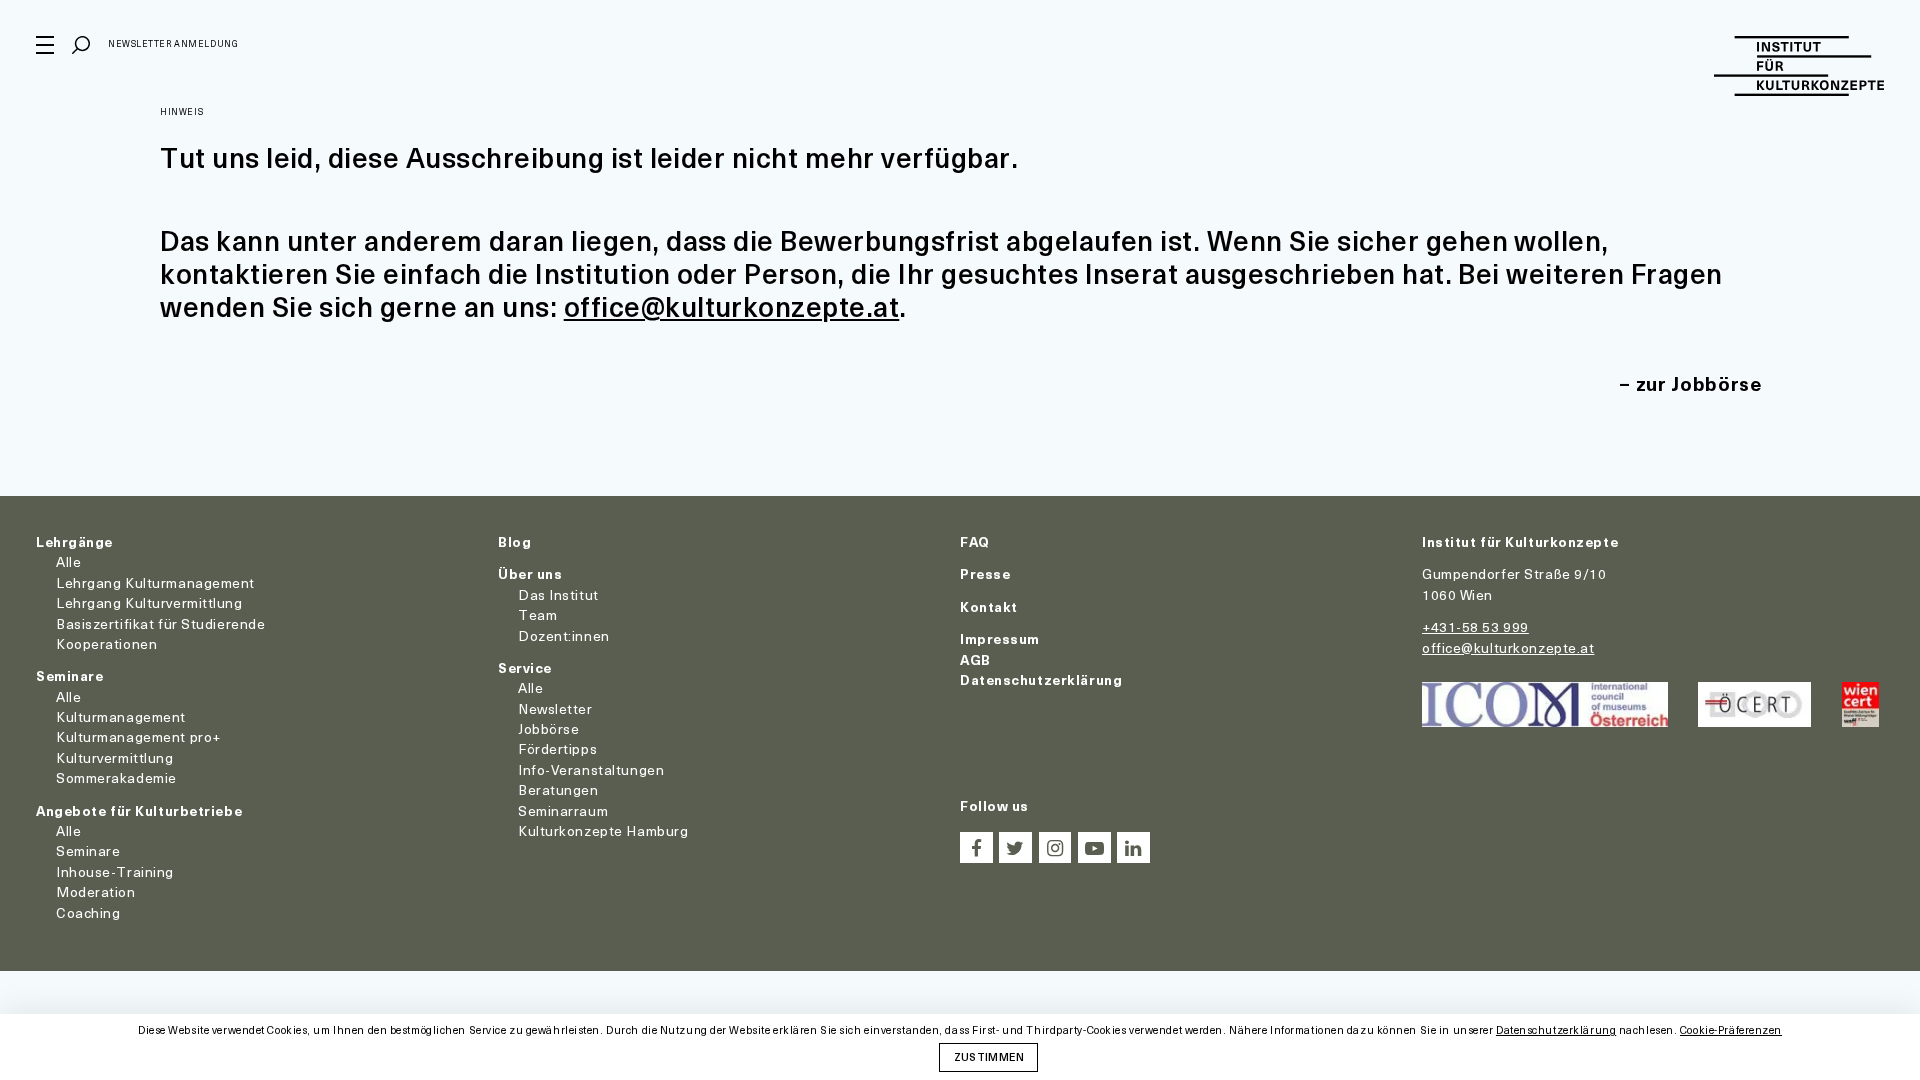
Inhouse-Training (115, 871)
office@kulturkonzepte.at (732, 305)
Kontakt (989, 606)
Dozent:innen (564, 635)
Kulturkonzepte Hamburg (603, 830)
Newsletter (555, 708)
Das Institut (558, 594)
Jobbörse (548, 728)
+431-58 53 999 (1475, 626)
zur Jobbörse (1699, 383)
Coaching (88, 912)
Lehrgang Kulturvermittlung (149, 602)
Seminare (69, 675)
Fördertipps (557, 748)
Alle (68, 561)
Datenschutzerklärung (1041, 679)
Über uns (530, 573)
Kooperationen (106, 643)
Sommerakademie (116, 777)
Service (525, 667)
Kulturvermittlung (115, 757)
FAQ (975, 541)
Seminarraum (563, 810)
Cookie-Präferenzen (1731, 1030)
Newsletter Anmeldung (173, 43)
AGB (975, 659)
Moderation (96, 891)
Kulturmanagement (121, 716)
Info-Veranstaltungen (591, 769)
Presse (985, 573)
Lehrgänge (74, 541)
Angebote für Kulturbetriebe (139, 810)
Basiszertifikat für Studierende (160, 623)
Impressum (1000, 638)
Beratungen (558, 789)
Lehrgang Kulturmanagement (155, 582)
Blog (514, 541)
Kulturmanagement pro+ (138, 736)
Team (537, 614)
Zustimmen (989, 1056)
